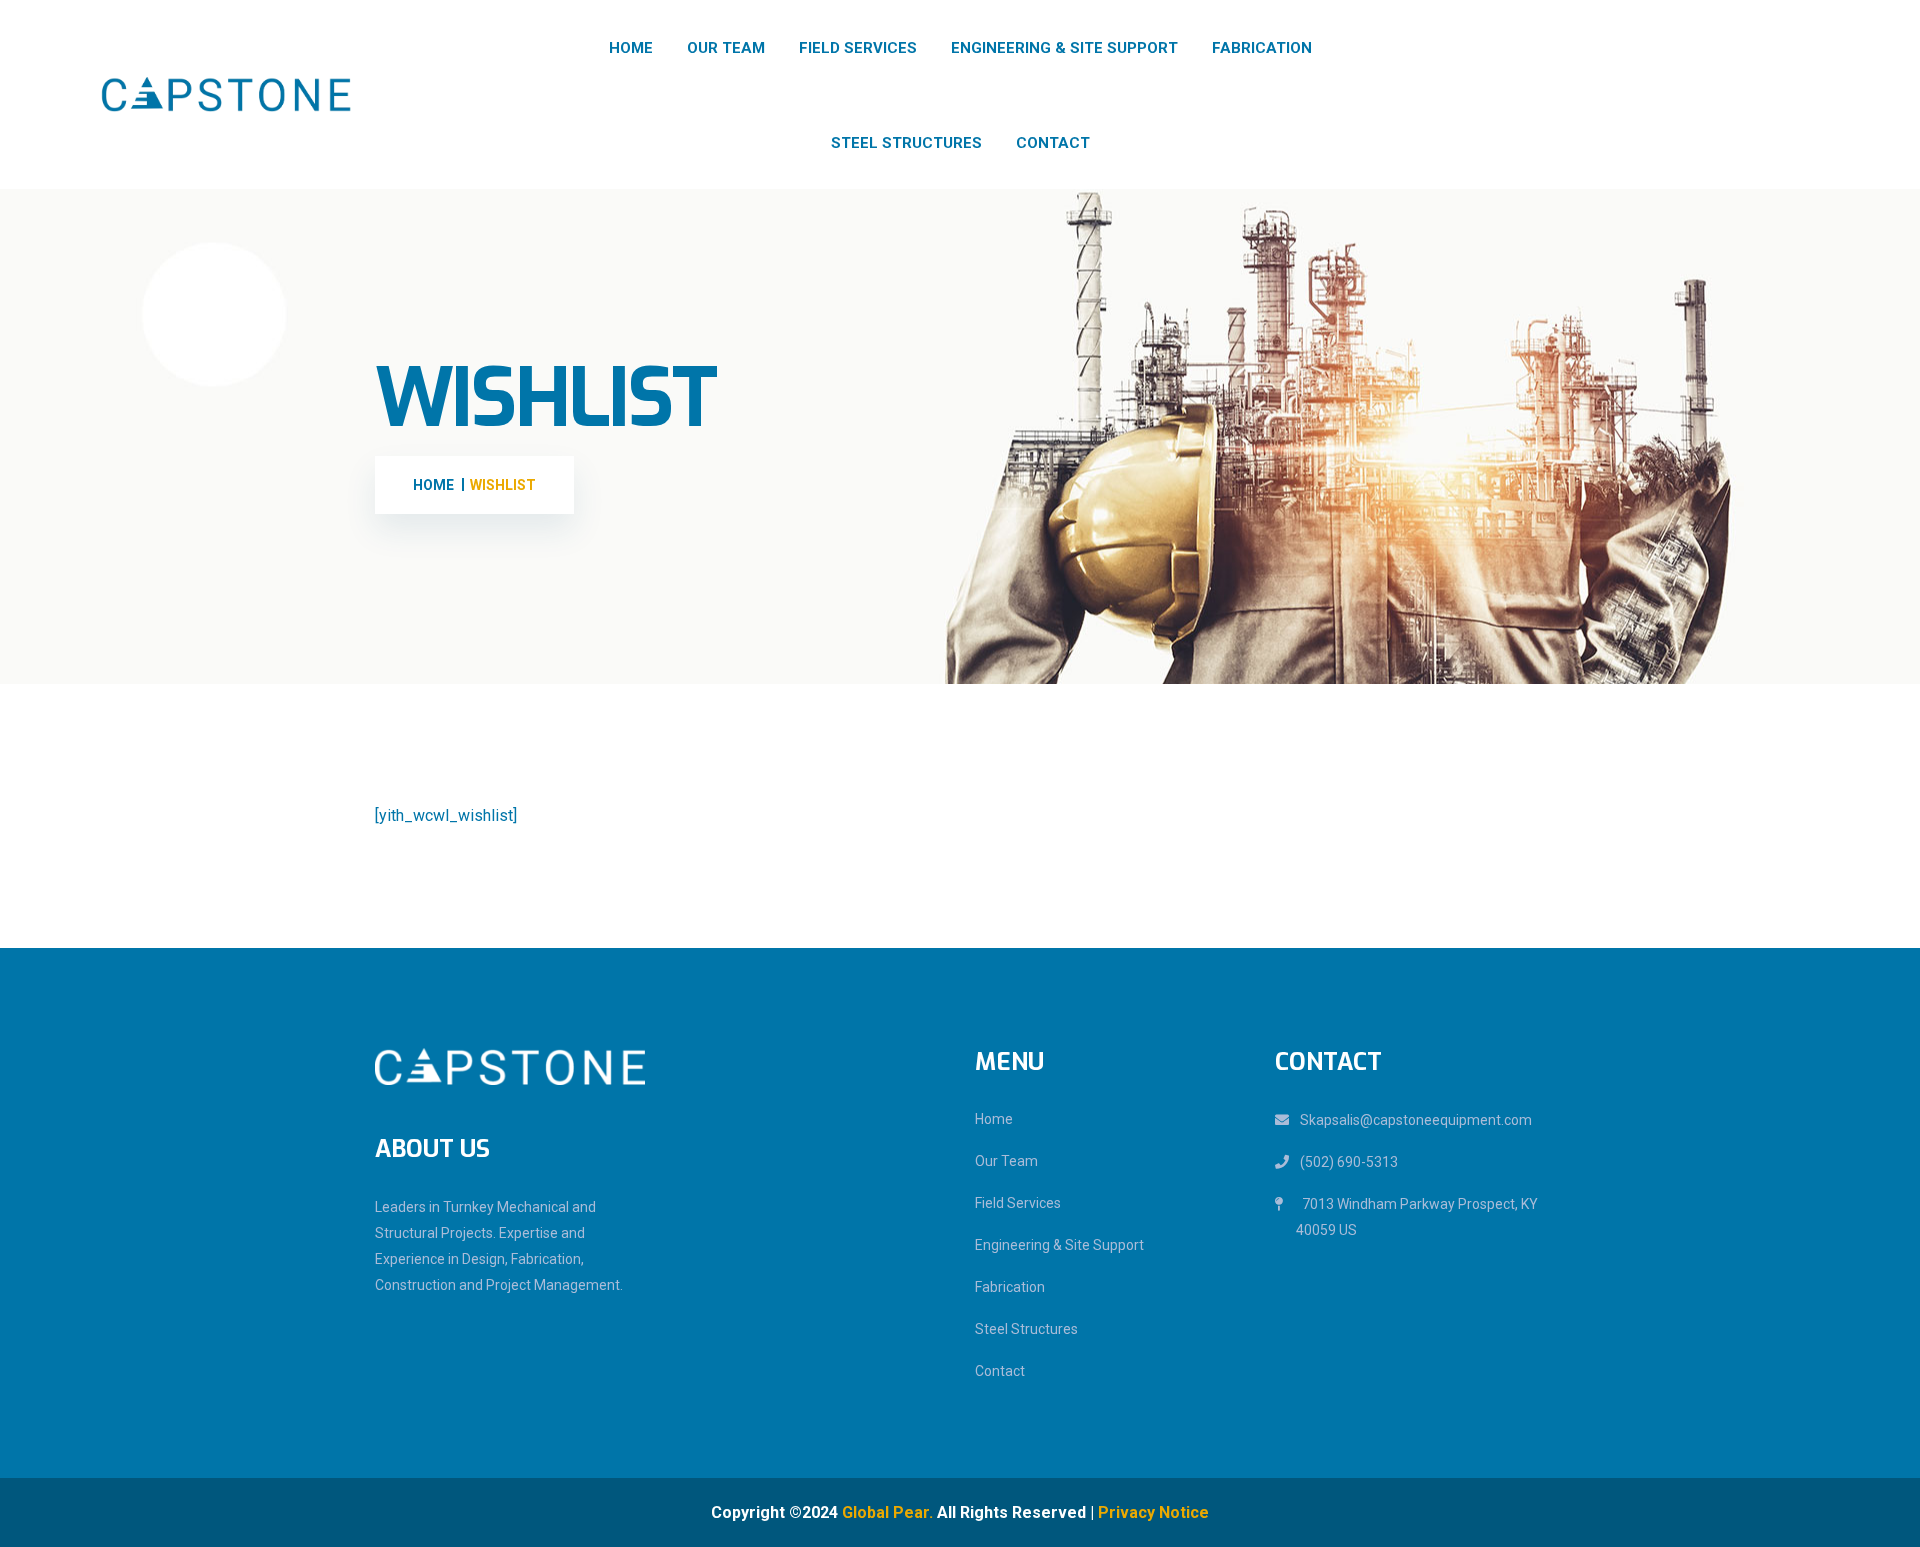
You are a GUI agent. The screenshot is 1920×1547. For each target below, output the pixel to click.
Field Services (858, 48)
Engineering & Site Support (1064, 48)
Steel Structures (906, 143)
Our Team (726, 48)
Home (631, 48)
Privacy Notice (1153, 1512)
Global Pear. (887, 1512)
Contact (1053, 143)
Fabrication (1262, 48)
